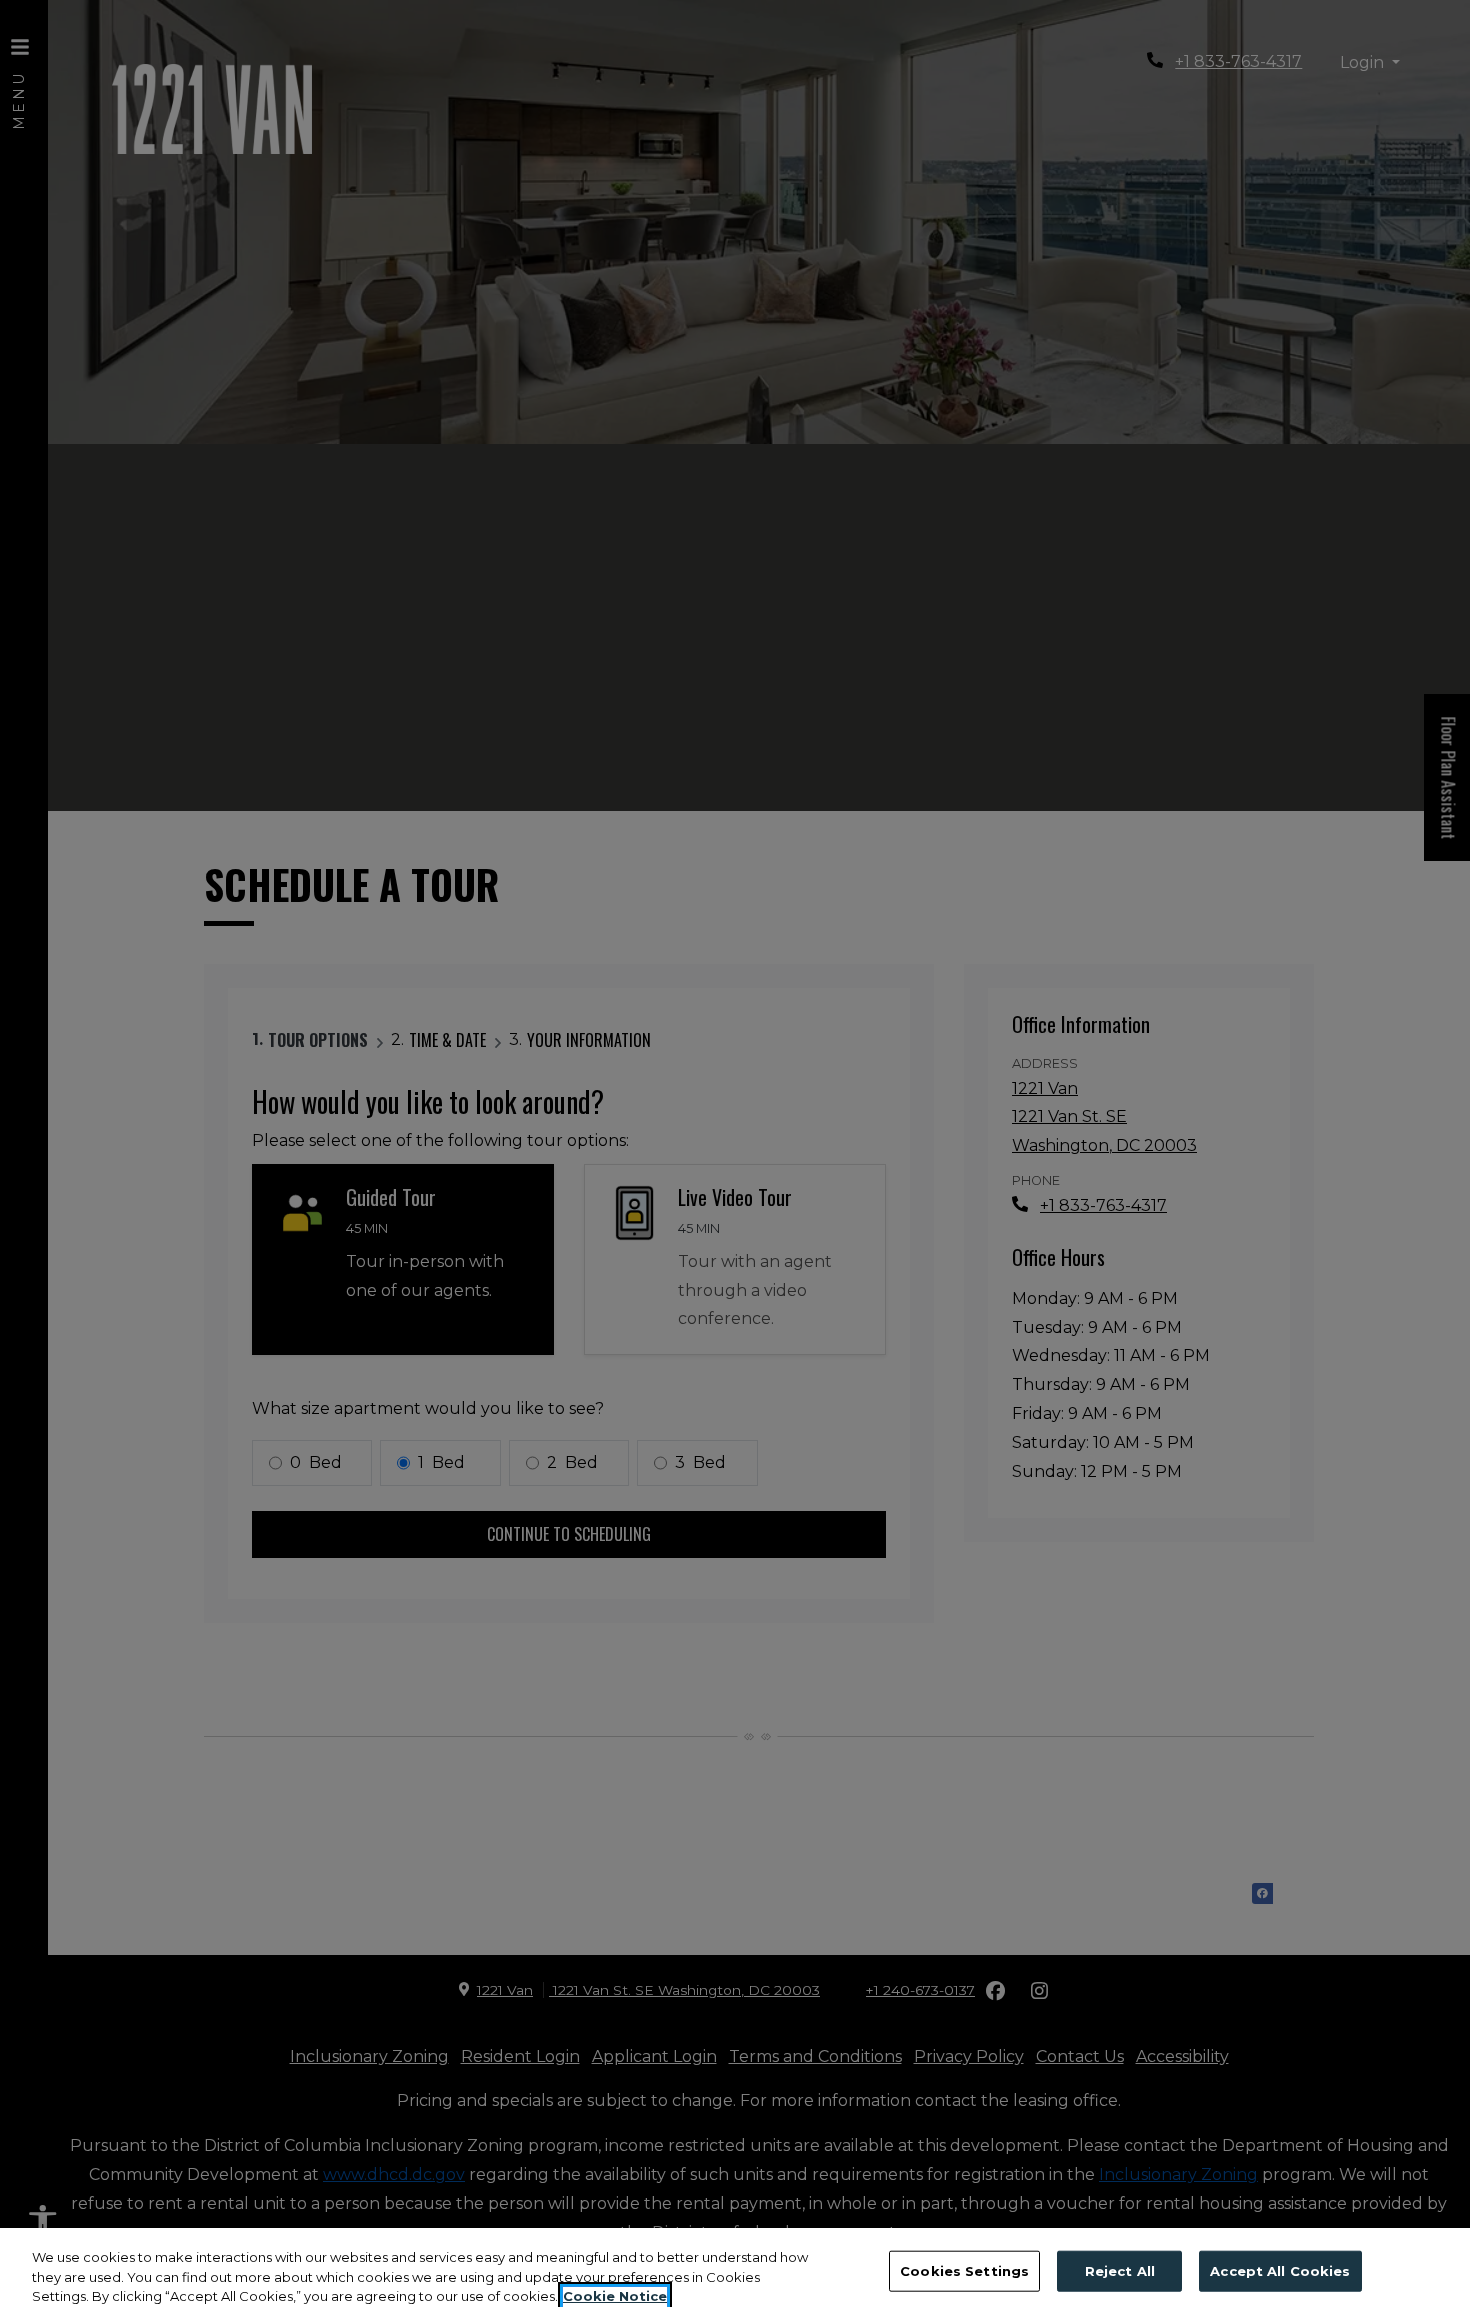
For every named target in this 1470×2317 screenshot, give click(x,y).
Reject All (1120, 2270)
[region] (735, 2272)
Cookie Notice (615, 2296)
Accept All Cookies (1280, 2270)
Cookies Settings (964, 2270)
